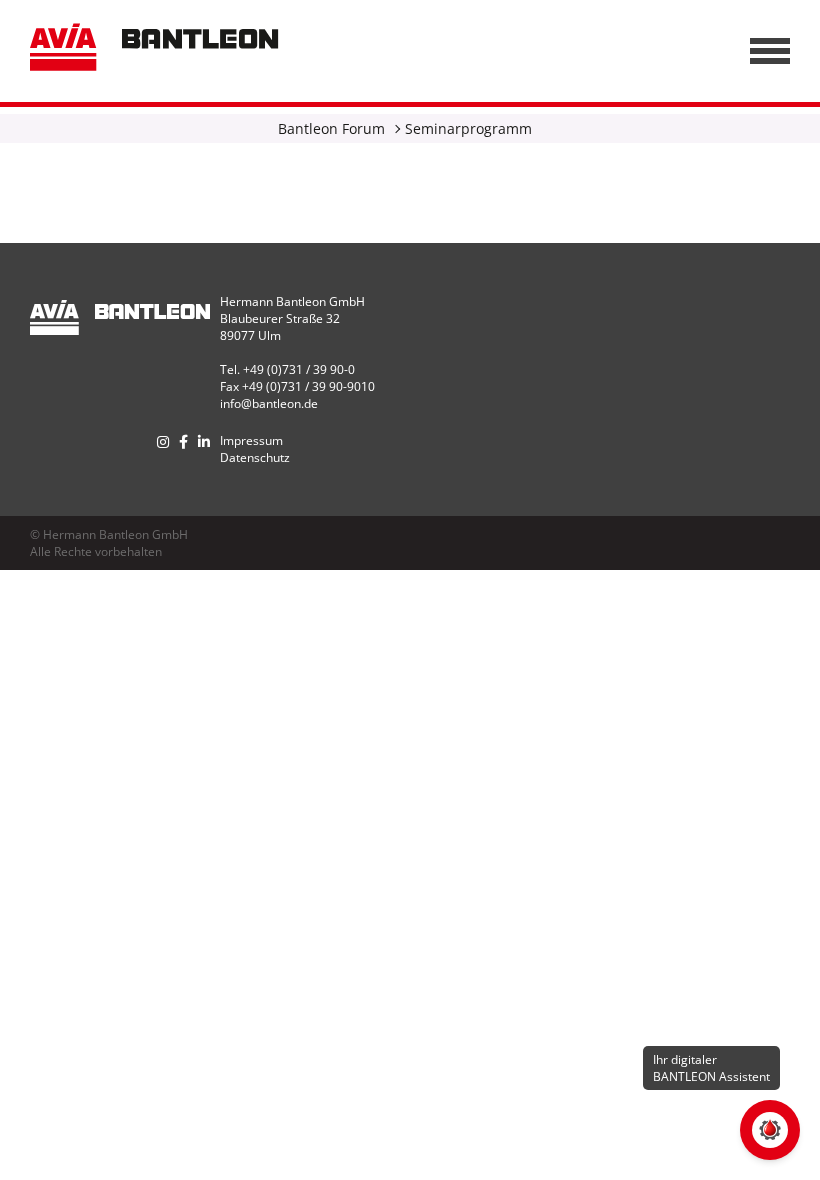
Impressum (251, 440)
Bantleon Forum (331, 128)
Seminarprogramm (468, 128)
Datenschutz (255, 457)
